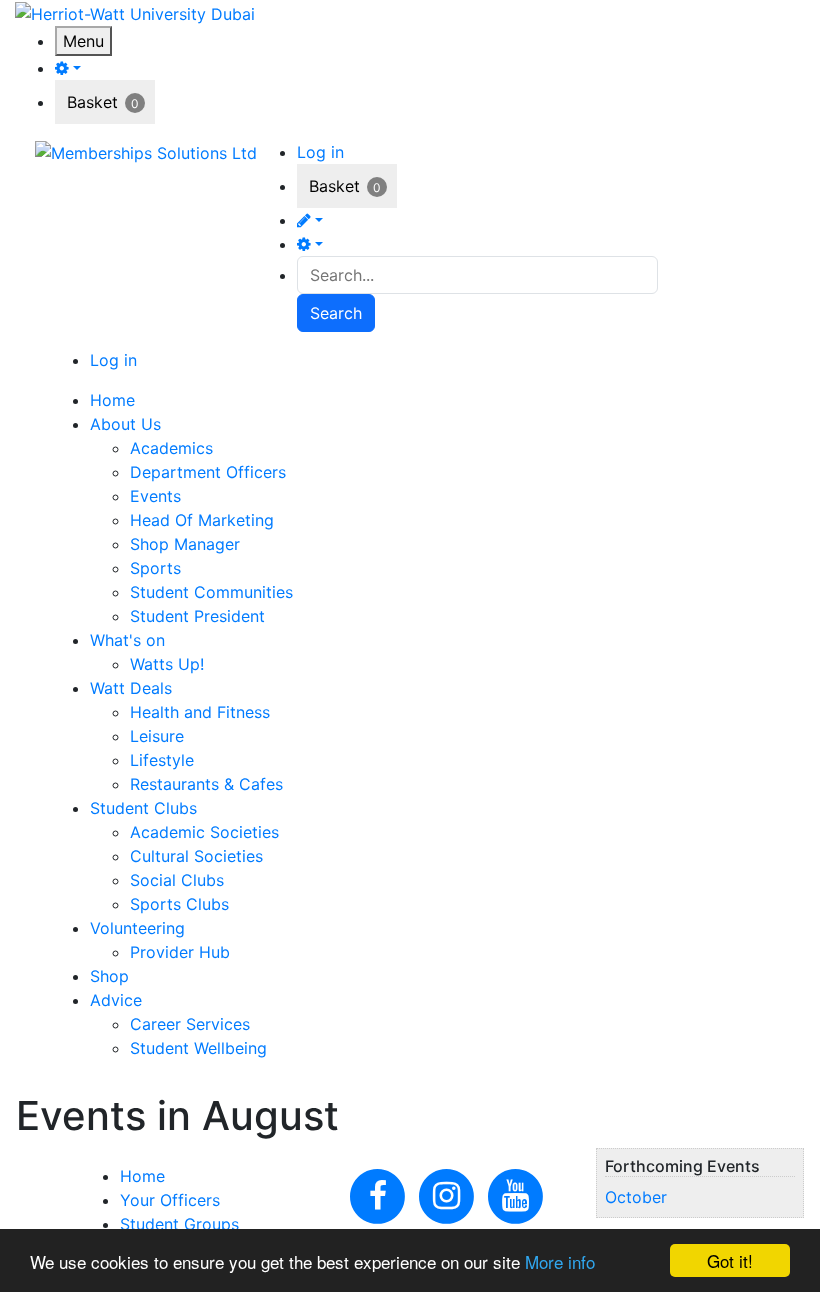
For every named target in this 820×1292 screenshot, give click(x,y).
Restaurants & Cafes (206, 784)
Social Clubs (177, 880)
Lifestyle (162, 760)
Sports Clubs (179, 904)
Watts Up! (167, 664)
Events (155, 496)
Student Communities (211, 592)
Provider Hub (180, 952)
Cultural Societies (196, 856)
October (636, 1197)
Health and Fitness (200, 712)
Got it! (730, 1260)
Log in (320, 152)
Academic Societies (204, 832)
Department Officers (208, 472)
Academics (171, 448)
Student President (197, 616)
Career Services (190, 1024)
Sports (155, 568)
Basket (92, 102)
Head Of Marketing (202, 520)
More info (560, 1261)
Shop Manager (185, 544)
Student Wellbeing (198, 1048)
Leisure (157, 736)
